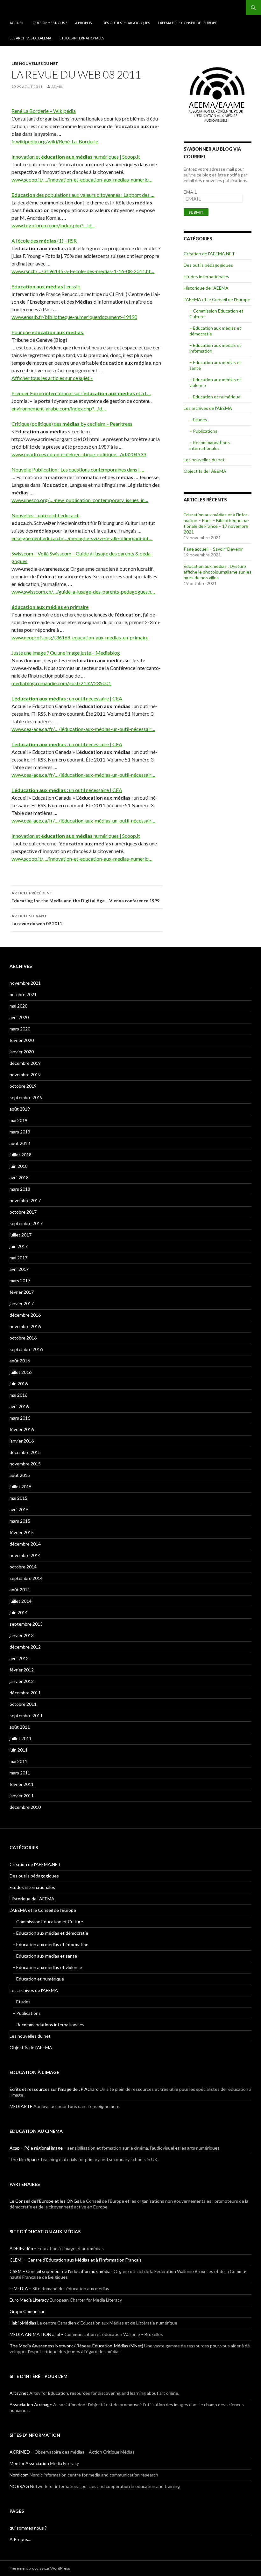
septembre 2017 (26, 1223)
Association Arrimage (31, 2404)
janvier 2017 (22, 1303)
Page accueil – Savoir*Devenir (213, 549)
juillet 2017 (21, 1235)
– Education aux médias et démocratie (50, 1933)
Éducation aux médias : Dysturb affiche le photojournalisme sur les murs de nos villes (218, 572)
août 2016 (20, 1361)
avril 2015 (19, 1509)
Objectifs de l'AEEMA (205, 471)
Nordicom (19, 2475)
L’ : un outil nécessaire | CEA (67, 698)
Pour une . (48, 332)
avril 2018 (19, 1178)
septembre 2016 (26, 1349)
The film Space (24, 2159)
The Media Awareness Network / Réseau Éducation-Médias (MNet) (76, 2346)
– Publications (203, 431)
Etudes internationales (82, 38)
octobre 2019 (23, 1086)
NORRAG (19, 2486)
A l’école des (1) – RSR (44, 241)
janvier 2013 (22, 1635)
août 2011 (20, 1727)
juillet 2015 (21, 1487)
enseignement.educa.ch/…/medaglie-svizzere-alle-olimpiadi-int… (82, 538)
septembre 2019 (26, 1097)
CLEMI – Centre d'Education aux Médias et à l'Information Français (76, 2260)
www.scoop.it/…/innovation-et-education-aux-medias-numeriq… (82, 179)
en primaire (50, 607)
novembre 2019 (25, 1074)
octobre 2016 (23, 1338)
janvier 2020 (22, 1052)
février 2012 (22, 1670)
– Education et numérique (215, 397)
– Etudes (198, 420)
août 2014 (20, 1590)
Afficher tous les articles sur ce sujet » (52, 378)
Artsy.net (19, 2393)
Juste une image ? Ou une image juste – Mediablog (66, 653)
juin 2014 (19, 1612)
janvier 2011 (22, 1796)
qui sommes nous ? (50, 23)
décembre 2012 (25, 1647)
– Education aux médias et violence (47, 1967)
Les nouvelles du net (35, 63)
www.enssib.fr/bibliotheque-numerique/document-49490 (74, 317)
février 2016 (22, 1429)
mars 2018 (20, 1189)
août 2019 (20, 1109)
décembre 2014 (25, 1544)
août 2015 (20, 1475)
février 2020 (22, 1040)
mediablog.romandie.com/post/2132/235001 (61, 683)
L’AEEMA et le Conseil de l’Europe (187, 23)
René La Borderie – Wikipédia (44, 111)
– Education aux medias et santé (45, 1956)
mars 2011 (20, 1773)
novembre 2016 (25, 1326)
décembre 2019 (25, 1063)
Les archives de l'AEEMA (208, 408)
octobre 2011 (23, 1704)
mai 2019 (18, 1120)
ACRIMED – (21, 2452)
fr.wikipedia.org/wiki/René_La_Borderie (55, 141)
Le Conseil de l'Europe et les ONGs (44, 2201)
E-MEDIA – (21, 2288)
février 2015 (22, 1532)
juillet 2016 (21, 1372)
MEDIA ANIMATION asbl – (37, 2334)
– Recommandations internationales (210, 445)
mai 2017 (18, 1258)
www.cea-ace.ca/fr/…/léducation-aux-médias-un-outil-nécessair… (83, 729)
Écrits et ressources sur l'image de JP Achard (54, 2089)
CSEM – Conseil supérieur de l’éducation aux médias (61, 2271)
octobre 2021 (23, 994)
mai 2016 (18, 1395)
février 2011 (22, 1784)
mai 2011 (18, 1761)
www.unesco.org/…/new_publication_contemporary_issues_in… (80, 500)
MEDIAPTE (21, 2106)
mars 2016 (20, 1418)
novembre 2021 (25, 983)
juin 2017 (19, 1246)
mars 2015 (20, 1521)
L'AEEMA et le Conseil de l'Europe (217, 299)
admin (57, 87)
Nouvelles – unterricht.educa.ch (46, 515)
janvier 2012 (22, 1681)
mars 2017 (20, 1281)
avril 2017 (19, 1269)
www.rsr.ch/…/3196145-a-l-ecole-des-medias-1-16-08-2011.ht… (83, 271)
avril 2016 (19, 1406)
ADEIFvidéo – (23, 2248)
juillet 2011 (21, 1738)
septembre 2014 (26, 1578)
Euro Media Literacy (29, 2300)
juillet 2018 (21, 1155)
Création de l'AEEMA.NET (209, 254)
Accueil (17, 23)
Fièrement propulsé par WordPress (40, 2568)
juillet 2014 (21, 1601)
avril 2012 (19, 1658)
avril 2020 (19, 1017)
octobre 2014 (23, 1567)
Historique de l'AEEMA (206, 288)
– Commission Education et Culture (48, 1922)
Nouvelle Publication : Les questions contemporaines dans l (78, 469)
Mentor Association (29, 2463)
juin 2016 (19, 1384)
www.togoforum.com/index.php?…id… (53, 225)
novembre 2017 (25, 1200)
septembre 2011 (26, 1715)
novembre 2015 (25, 1464)
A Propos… (85, 23)
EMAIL (190, 192)
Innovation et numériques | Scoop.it (76, 157)
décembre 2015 (25, 1452)
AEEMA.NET (26, 8)
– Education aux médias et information (51, 1944)
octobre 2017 (23, 1212)
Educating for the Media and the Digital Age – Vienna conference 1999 (85, 897)
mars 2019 (20, 1132)
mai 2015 (18, 1498)
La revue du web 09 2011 (37, 920)
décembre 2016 (25, 1315)
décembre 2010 (25, 1807)
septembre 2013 (26, 1624)
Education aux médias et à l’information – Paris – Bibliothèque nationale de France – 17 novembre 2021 (216, 523)
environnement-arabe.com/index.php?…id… (59, 408)
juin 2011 (19, 1750)
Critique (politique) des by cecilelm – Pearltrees (72, 424)
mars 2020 (20, 1029)
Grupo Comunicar (27, 2311)
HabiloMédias (23, 2323)
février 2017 (22, 1292)
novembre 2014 (25, 1555)
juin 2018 (19, 1166)
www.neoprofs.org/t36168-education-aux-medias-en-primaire (80, 637)
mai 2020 (18, 1006)
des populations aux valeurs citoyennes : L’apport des (83, 195)
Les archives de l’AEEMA (30, 38)
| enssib (46, 286)
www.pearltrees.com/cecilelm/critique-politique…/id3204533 (79, 454)
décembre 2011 (25, 1693)
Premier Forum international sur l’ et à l (81, 393)
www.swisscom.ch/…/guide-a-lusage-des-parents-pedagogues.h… (83, 592)
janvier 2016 (22, 1441)
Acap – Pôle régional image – (38, 2148)
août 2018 (20, 1143)
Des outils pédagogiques (126, 23)
